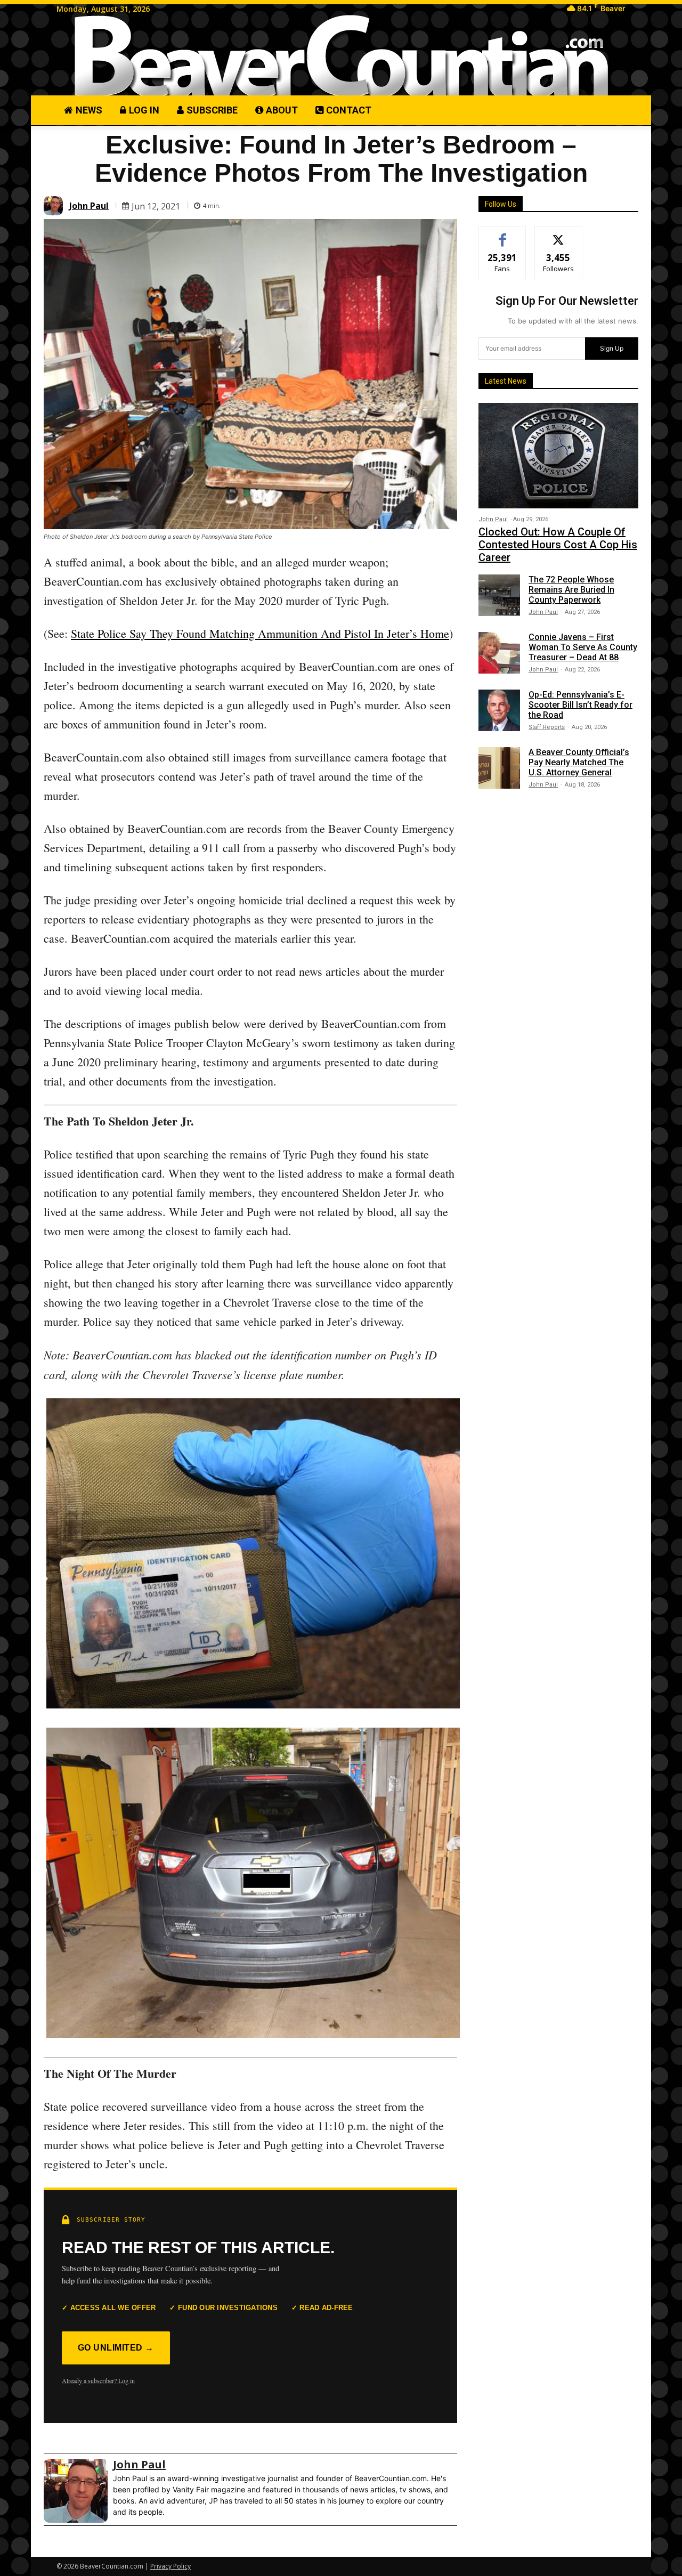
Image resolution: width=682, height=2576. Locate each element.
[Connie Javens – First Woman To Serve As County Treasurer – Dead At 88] (499, 653)
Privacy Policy (170, 2566)
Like (503, 234)
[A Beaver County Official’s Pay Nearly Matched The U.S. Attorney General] (499, 768)
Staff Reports (547, 727)
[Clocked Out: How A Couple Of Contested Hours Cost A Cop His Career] (558, 456)
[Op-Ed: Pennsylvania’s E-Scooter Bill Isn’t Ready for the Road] (499, 710)
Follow (559, 234)
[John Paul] (55, 206)
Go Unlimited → (116, 2348)
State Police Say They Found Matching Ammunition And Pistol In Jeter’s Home (260, 633)
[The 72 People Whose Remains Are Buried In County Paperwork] (499, 595)
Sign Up (612, 348)
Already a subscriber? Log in (98, 2380)
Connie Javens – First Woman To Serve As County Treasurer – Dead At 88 (583, 647)
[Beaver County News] (341, 56)
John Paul (89, 206)
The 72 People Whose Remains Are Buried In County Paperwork (571, 590)
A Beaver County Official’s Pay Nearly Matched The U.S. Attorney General (579, 762)
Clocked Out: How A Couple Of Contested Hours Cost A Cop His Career (558, 545)
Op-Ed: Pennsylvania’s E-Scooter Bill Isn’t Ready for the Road (580, 705)
